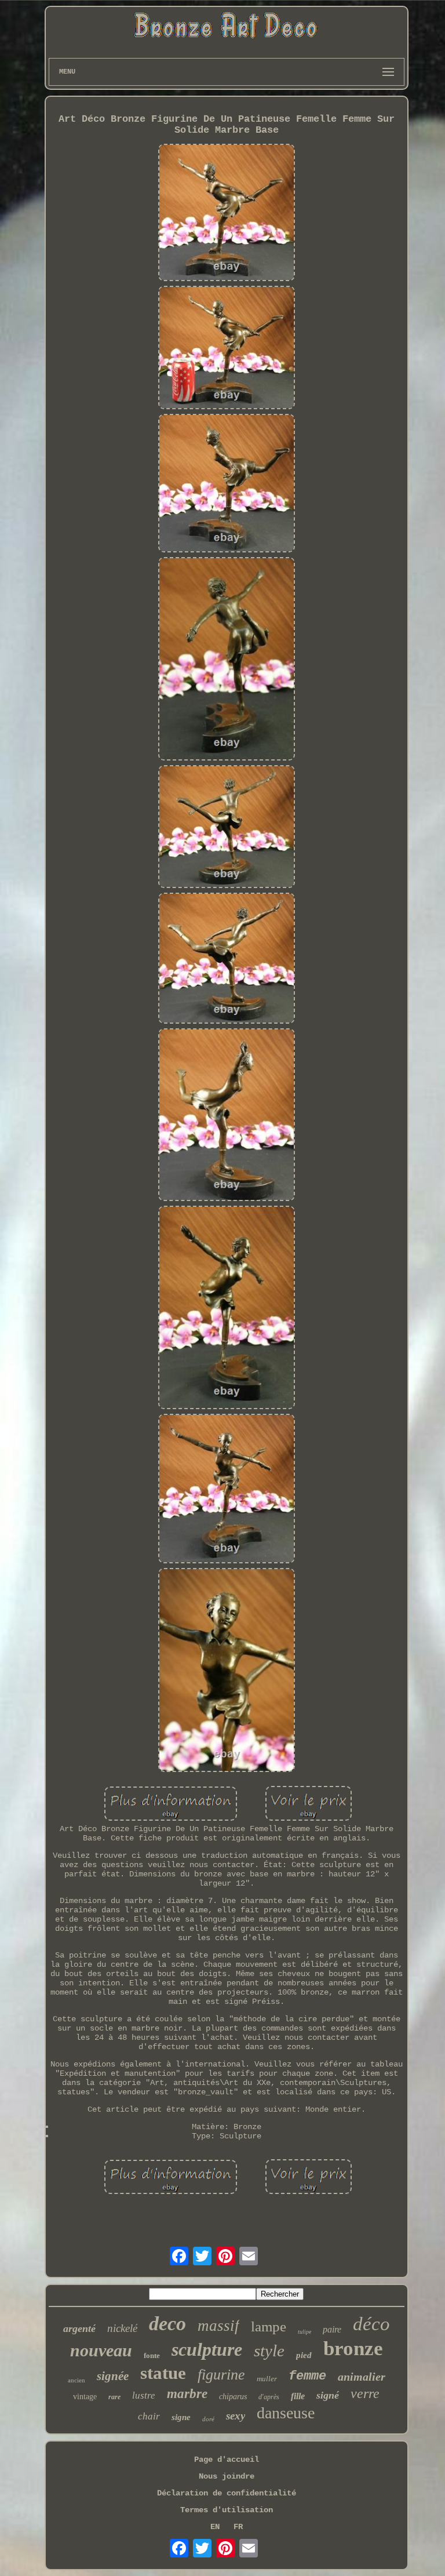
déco (371, 2324)
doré (208, 2419)
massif (218, 2326)
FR (238, 2527)
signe (181, 2417)
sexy (236, 2416)
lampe (269, 2326)
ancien (76, 2380)
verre (365, 2393)
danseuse (286, 2413)
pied (304, 2355)
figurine (221, 2375)
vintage (85, 2397)
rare (114, 2397)
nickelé (122, 2328)
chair (149, 2416)
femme (307, 2376)
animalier (362, 2377)
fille (298, 2396)
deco (167, 2324)
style (269, 2351)
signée (113, 2376)
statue (163, 2373)
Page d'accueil (227, 2459)
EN (215, 2527)
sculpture (207, 2349)
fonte (152, 2355)
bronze (353, 2348)
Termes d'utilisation (227, 2510)
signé (328, 2395)
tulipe (304, 2332)
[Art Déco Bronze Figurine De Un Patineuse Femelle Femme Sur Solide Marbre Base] (226, 214)
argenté (79, 2328)
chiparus (233, 2397)
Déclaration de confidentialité (227, 2493)
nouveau (101, 2350)
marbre (187, 2394)
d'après (269, 2397)
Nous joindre (227, 2476)
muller (267, 2379)
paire (332, 2329)
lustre (144, 2395)
